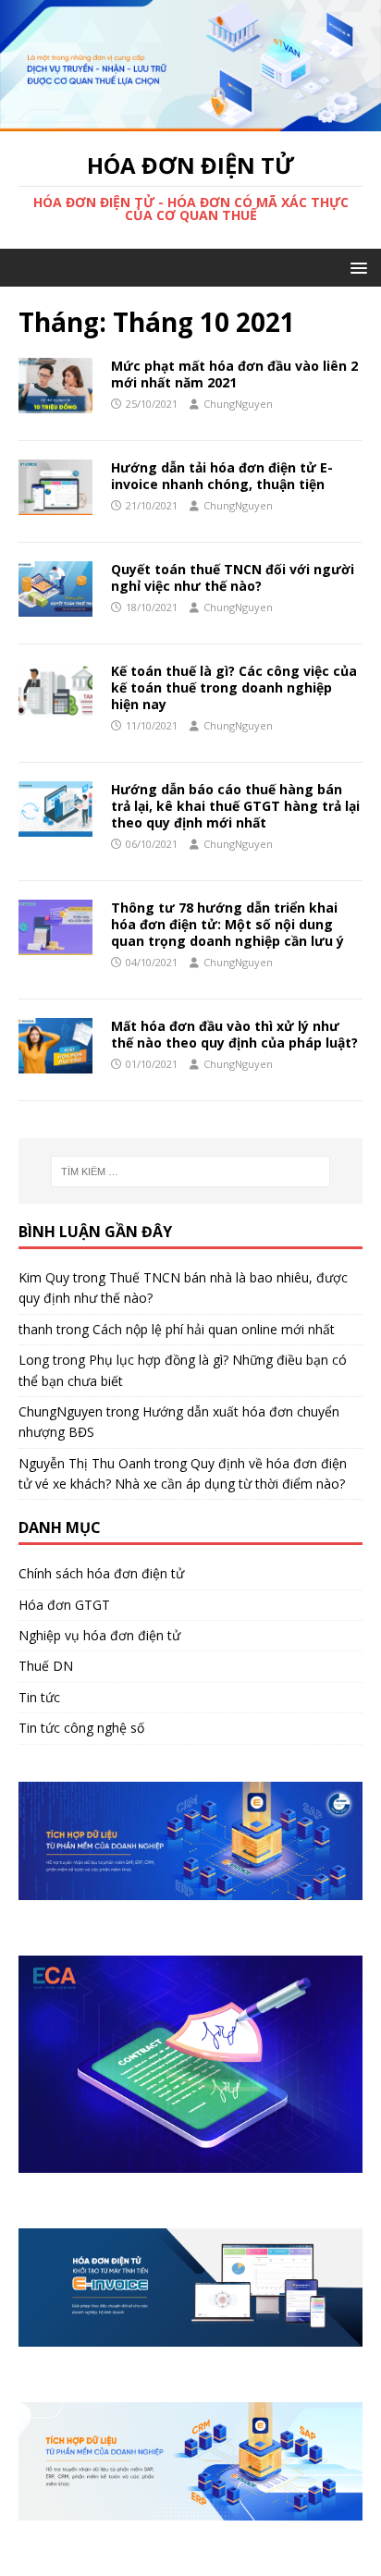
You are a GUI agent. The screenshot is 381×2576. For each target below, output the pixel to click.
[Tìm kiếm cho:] (191, 1171)
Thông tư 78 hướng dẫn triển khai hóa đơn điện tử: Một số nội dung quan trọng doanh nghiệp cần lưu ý (227, 924)
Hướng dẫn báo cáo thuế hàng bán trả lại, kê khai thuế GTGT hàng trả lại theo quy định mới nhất (235, 806)
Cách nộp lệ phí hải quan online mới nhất (214, 1329)
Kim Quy (44, 1277)
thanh (36, 1329)
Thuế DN (46, 1666)
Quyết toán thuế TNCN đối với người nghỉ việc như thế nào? (233, 577)
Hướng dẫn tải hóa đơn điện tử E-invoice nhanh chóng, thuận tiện (222, 476)
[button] (356, 267)
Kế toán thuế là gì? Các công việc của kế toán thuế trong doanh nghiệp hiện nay (234, 687)
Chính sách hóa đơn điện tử (101, 1573)
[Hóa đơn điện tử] (190, 120)
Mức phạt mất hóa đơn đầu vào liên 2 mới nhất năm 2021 (234, 374)
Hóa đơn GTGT (64, 1605)
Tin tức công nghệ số (81, 1728)
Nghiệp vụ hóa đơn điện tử (99, 1635)
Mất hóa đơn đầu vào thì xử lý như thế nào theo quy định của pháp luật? (234, 1034)
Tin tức (39, 1697)
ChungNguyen (238, 404)
